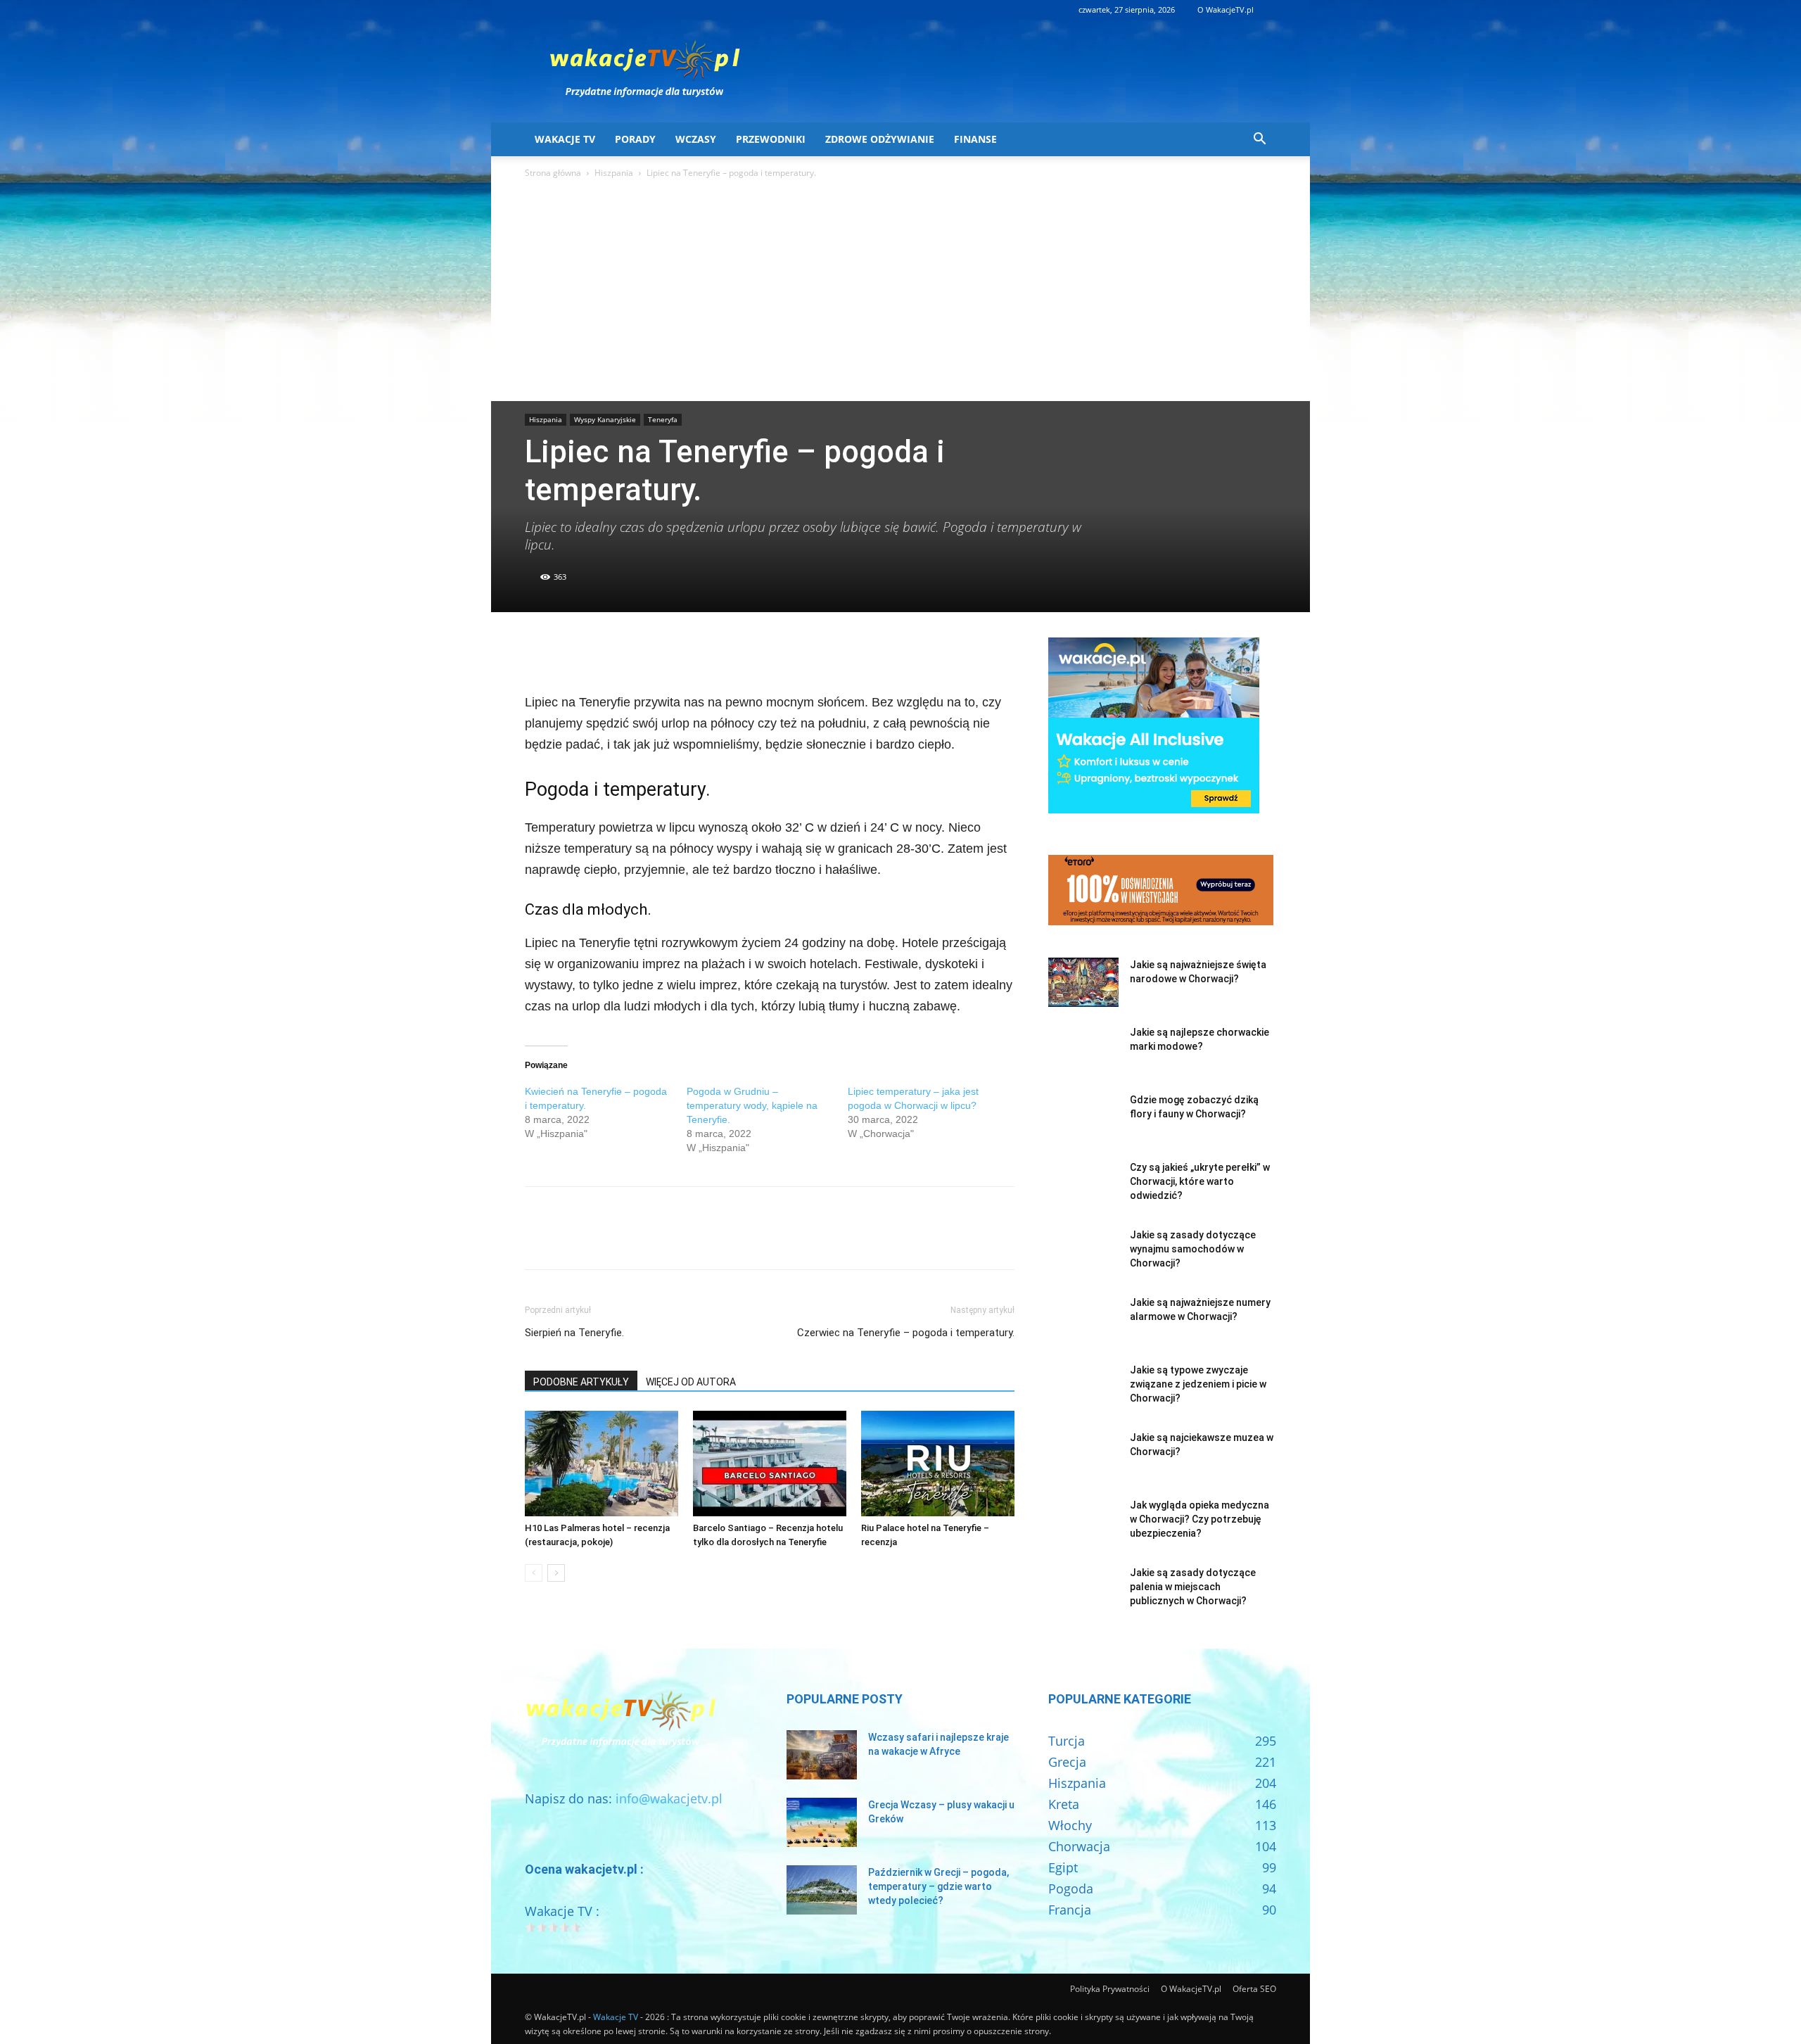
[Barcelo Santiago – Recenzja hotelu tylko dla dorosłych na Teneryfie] (770, 1464)
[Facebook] (539, 652)
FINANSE (975, 139)
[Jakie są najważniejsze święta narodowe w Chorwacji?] (1083, 982)
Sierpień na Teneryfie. (574, 1333)
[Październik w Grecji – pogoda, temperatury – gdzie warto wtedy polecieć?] (822, 1890)
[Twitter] (571, 652)
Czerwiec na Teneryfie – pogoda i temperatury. (906, 1333)
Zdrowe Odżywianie (880, 139)
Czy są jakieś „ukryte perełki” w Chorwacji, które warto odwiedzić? (1200, 1181)
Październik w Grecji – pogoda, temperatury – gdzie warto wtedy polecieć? (938, 1886)
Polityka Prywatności (1110, 1989)
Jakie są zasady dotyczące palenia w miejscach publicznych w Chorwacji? (1193, 1587)
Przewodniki (771, 139)
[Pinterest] (604, 652)
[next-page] (556, 1573)
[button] (1259, 139)
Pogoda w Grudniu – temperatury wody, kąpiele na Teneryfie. (752, 1105)
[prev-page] (534, 1573)
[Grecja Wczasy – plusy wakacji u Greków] (822, 1822)
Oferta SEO (1254, 1989)
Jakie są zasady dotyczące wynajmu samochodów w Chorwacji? (1193, 1249)
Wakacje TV (565, 139)
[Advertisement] (900, 296)
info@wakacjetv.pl (669, 1798)
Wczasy (696, 139)
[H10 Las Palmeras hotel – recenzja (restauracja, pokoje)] (602, 1464)
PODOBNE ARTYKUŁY (581, 1382)
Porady (635, 139)
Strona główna (553, 173)
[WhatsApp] (636, 652)
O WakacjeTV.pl (1226, 9)
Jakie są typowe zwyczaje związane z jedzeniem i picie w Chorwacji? (1198, 1384)
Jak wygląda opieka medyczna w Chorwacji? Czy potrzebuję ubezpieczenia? (1199, 1519)
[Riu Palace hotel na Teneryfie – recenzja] (938, 1464)
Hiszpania (614, 173)
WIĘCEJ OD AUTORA (691, 1382)
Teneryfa (663, 419)
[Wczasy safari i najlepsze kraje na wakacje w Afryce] (822, 1755)
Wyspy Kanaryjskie (605, 419)
